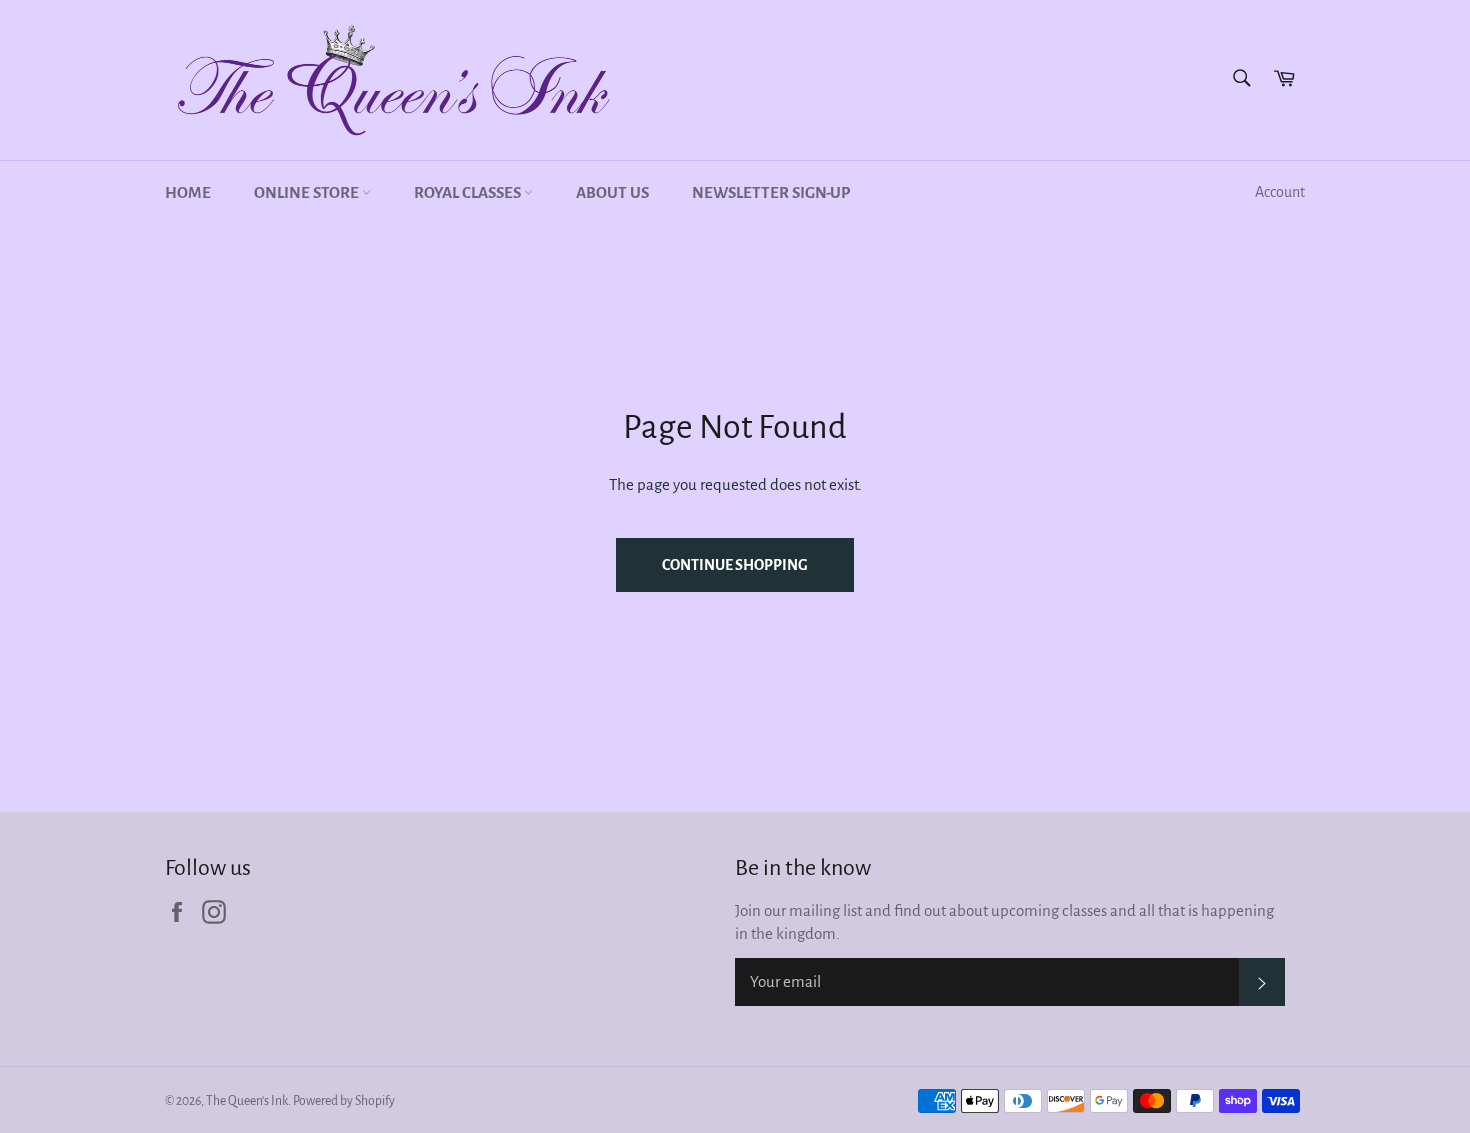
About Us (612, 192)
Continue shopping (735, 565)
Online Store (308, 192)
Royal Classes (469, 192)
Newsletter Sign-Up (771, 192)
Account (1280, 192)
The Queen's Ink (247, 1101)
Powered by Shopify (344, 1101)
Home (188, 192)
